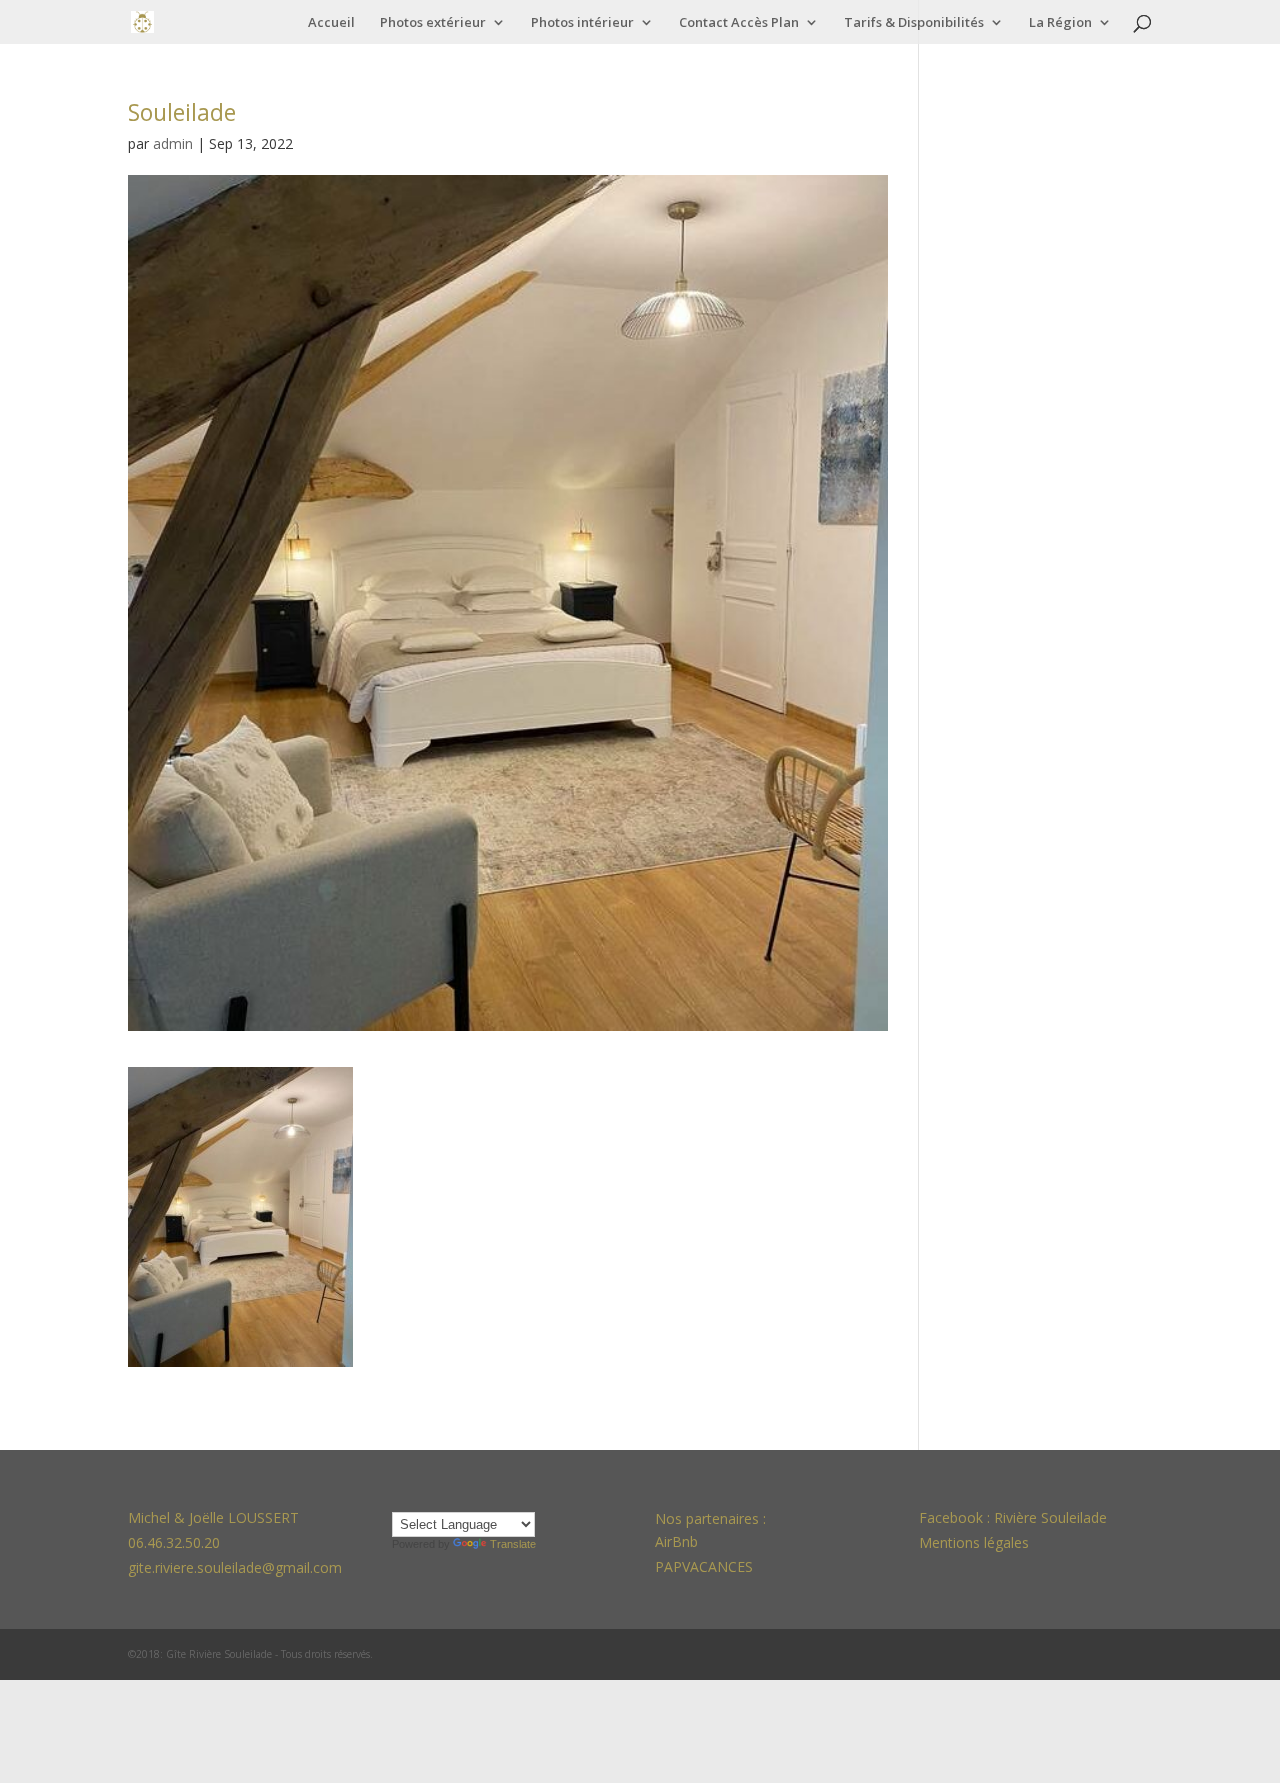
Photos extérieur (433, 23)
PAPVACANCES (704, 1566)
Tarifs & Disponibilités (914, 23)
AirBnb (678, 1541)
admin (173, 143)
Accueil (331, 23)
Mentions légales (974, 1542)
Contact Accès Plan (739, 23)
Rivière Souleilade (1050, 1517)
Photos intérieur (582, 23)
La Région (1060, 23)
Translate (513, 1544)
